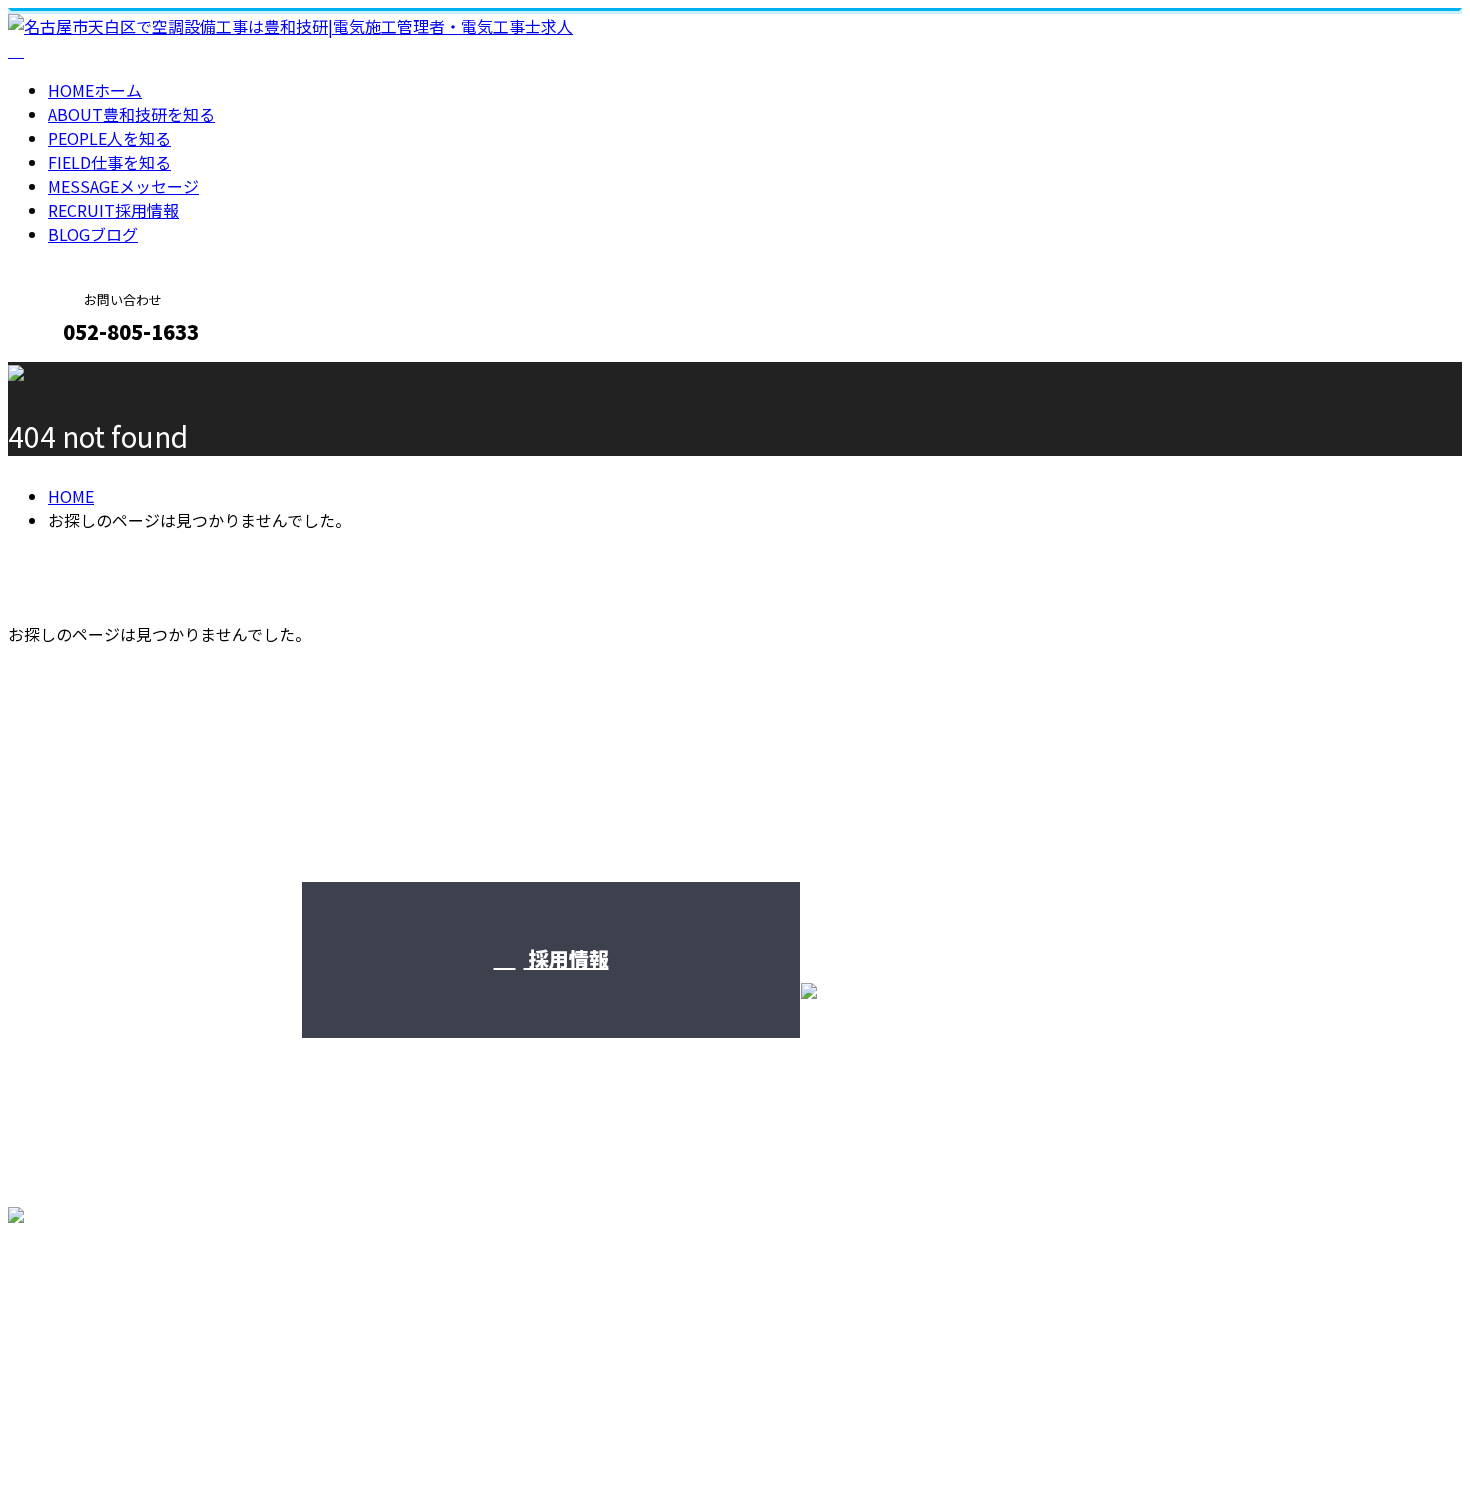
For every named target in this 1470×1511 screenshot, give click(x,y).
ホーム (95, 90)
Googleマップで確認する (105, 1324)
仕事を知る (109, 162)
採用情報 (113, 210)
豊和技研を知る (131, 114)
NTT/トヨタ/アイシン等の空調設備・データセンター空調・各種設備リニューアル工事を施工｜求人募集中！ (397, 1443)
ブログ (93, 234)
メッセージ (123, 186)
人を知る (109, 138)
